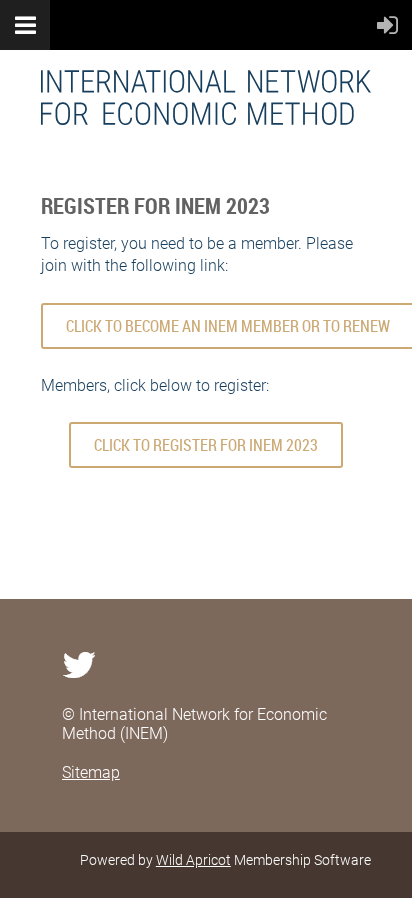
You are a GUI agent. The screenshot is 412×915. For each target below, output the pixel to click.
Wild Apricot (193, 860)
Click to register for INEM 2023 (206, 445)
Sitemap (91, 772)
